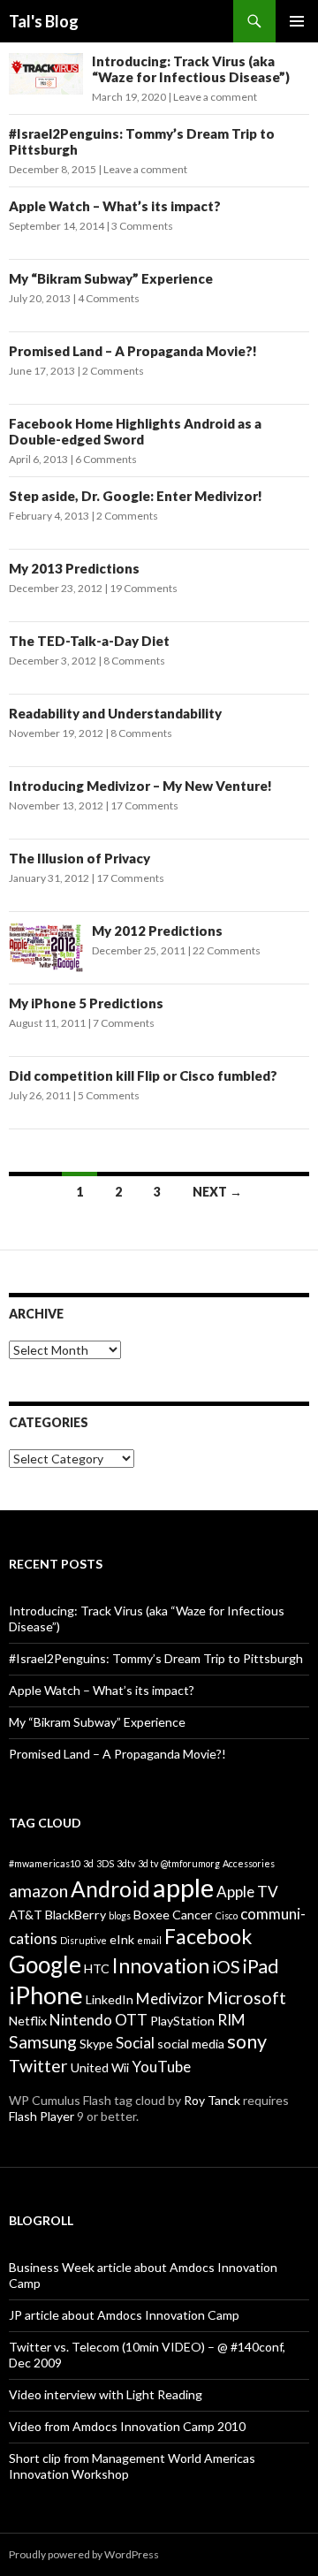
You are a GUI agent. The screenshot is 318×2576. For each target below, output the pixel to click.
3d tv (148, 1863)
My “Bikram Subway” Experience (111, 278)
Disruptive (83, 1940)
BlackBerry (76, 1915)
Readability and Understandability (115, 713)
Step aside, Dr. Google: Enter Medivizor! (136, 496)
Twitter (38, 2066)
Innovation (161, 1965)
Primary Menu (297, 21)
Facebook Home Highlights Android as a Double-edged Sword (135, 431)
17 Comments (144, 805)
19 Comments (144, 588)
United (90, 2067)
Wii (120, 2067)
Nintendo (81, 2020)
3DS (105, 1863)
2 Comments (113, 371)
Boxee (151, 1915)
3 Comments (142, 226)
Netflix (28, 2021)
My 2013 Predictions (74, 568)
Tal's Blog (44, 21)
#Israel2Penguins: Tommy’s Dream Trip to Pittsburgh (156, 1658)
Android (110, 1889)
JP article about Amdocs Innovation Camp (124, 2315)
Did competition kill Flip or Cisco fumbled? (143, 1075)
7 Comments (124, 1023)
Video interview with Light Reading (106, 2394)
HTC (97, 1968)
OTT (131, 2020)
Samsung (43, 2042)
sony (247, 2041)
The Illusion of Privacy (79, 858)
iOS (226, 1967)
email (149, 1940)
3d (88, 1863)
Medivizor (170, 1998)
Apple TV (247, 1892)
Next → (217, 1192)
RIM (231, 2020)
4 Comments (109, 298)
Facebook (208, 1936)
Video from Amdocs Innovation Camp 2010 (127, 2426)
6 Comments (106, 459)
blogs (120, 1915)
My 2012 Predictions (157, 931)
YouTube (161, 2067)
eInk (122, 1939)
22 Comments (227, 950)
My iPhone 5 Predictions (86, 1003)
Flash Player (42, 2116)
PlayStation (182, 2021)
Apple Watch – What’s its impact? (115, 206)
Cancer (193, 1915)
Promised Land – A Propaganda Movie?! (133, 351)
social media (191, 2044)
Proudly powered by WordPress (84, 2554)
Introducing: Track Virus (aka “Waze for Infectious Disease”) (191, 69)
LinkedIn (110, 1999)
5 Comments (109, 1095)
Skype (96, 2044)
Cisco (227, 1915)
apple (183, 1887)
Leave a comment (215, 97)
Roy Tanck (212, 2100)
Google (45, 1964)
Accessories (249, 1863)
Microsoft (246, 1998)
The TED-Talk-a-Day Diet (89, 641)
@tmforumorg (190, 1863)
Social (135, 2043)
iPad (261, 1966)
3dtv (126, 1863)
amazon (38, 1891)
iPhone (46, 1995)
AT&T (26, 1915)
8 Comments (134, 661)
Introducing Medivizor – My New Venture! (140, 786)
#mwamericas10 (45, 1863)
